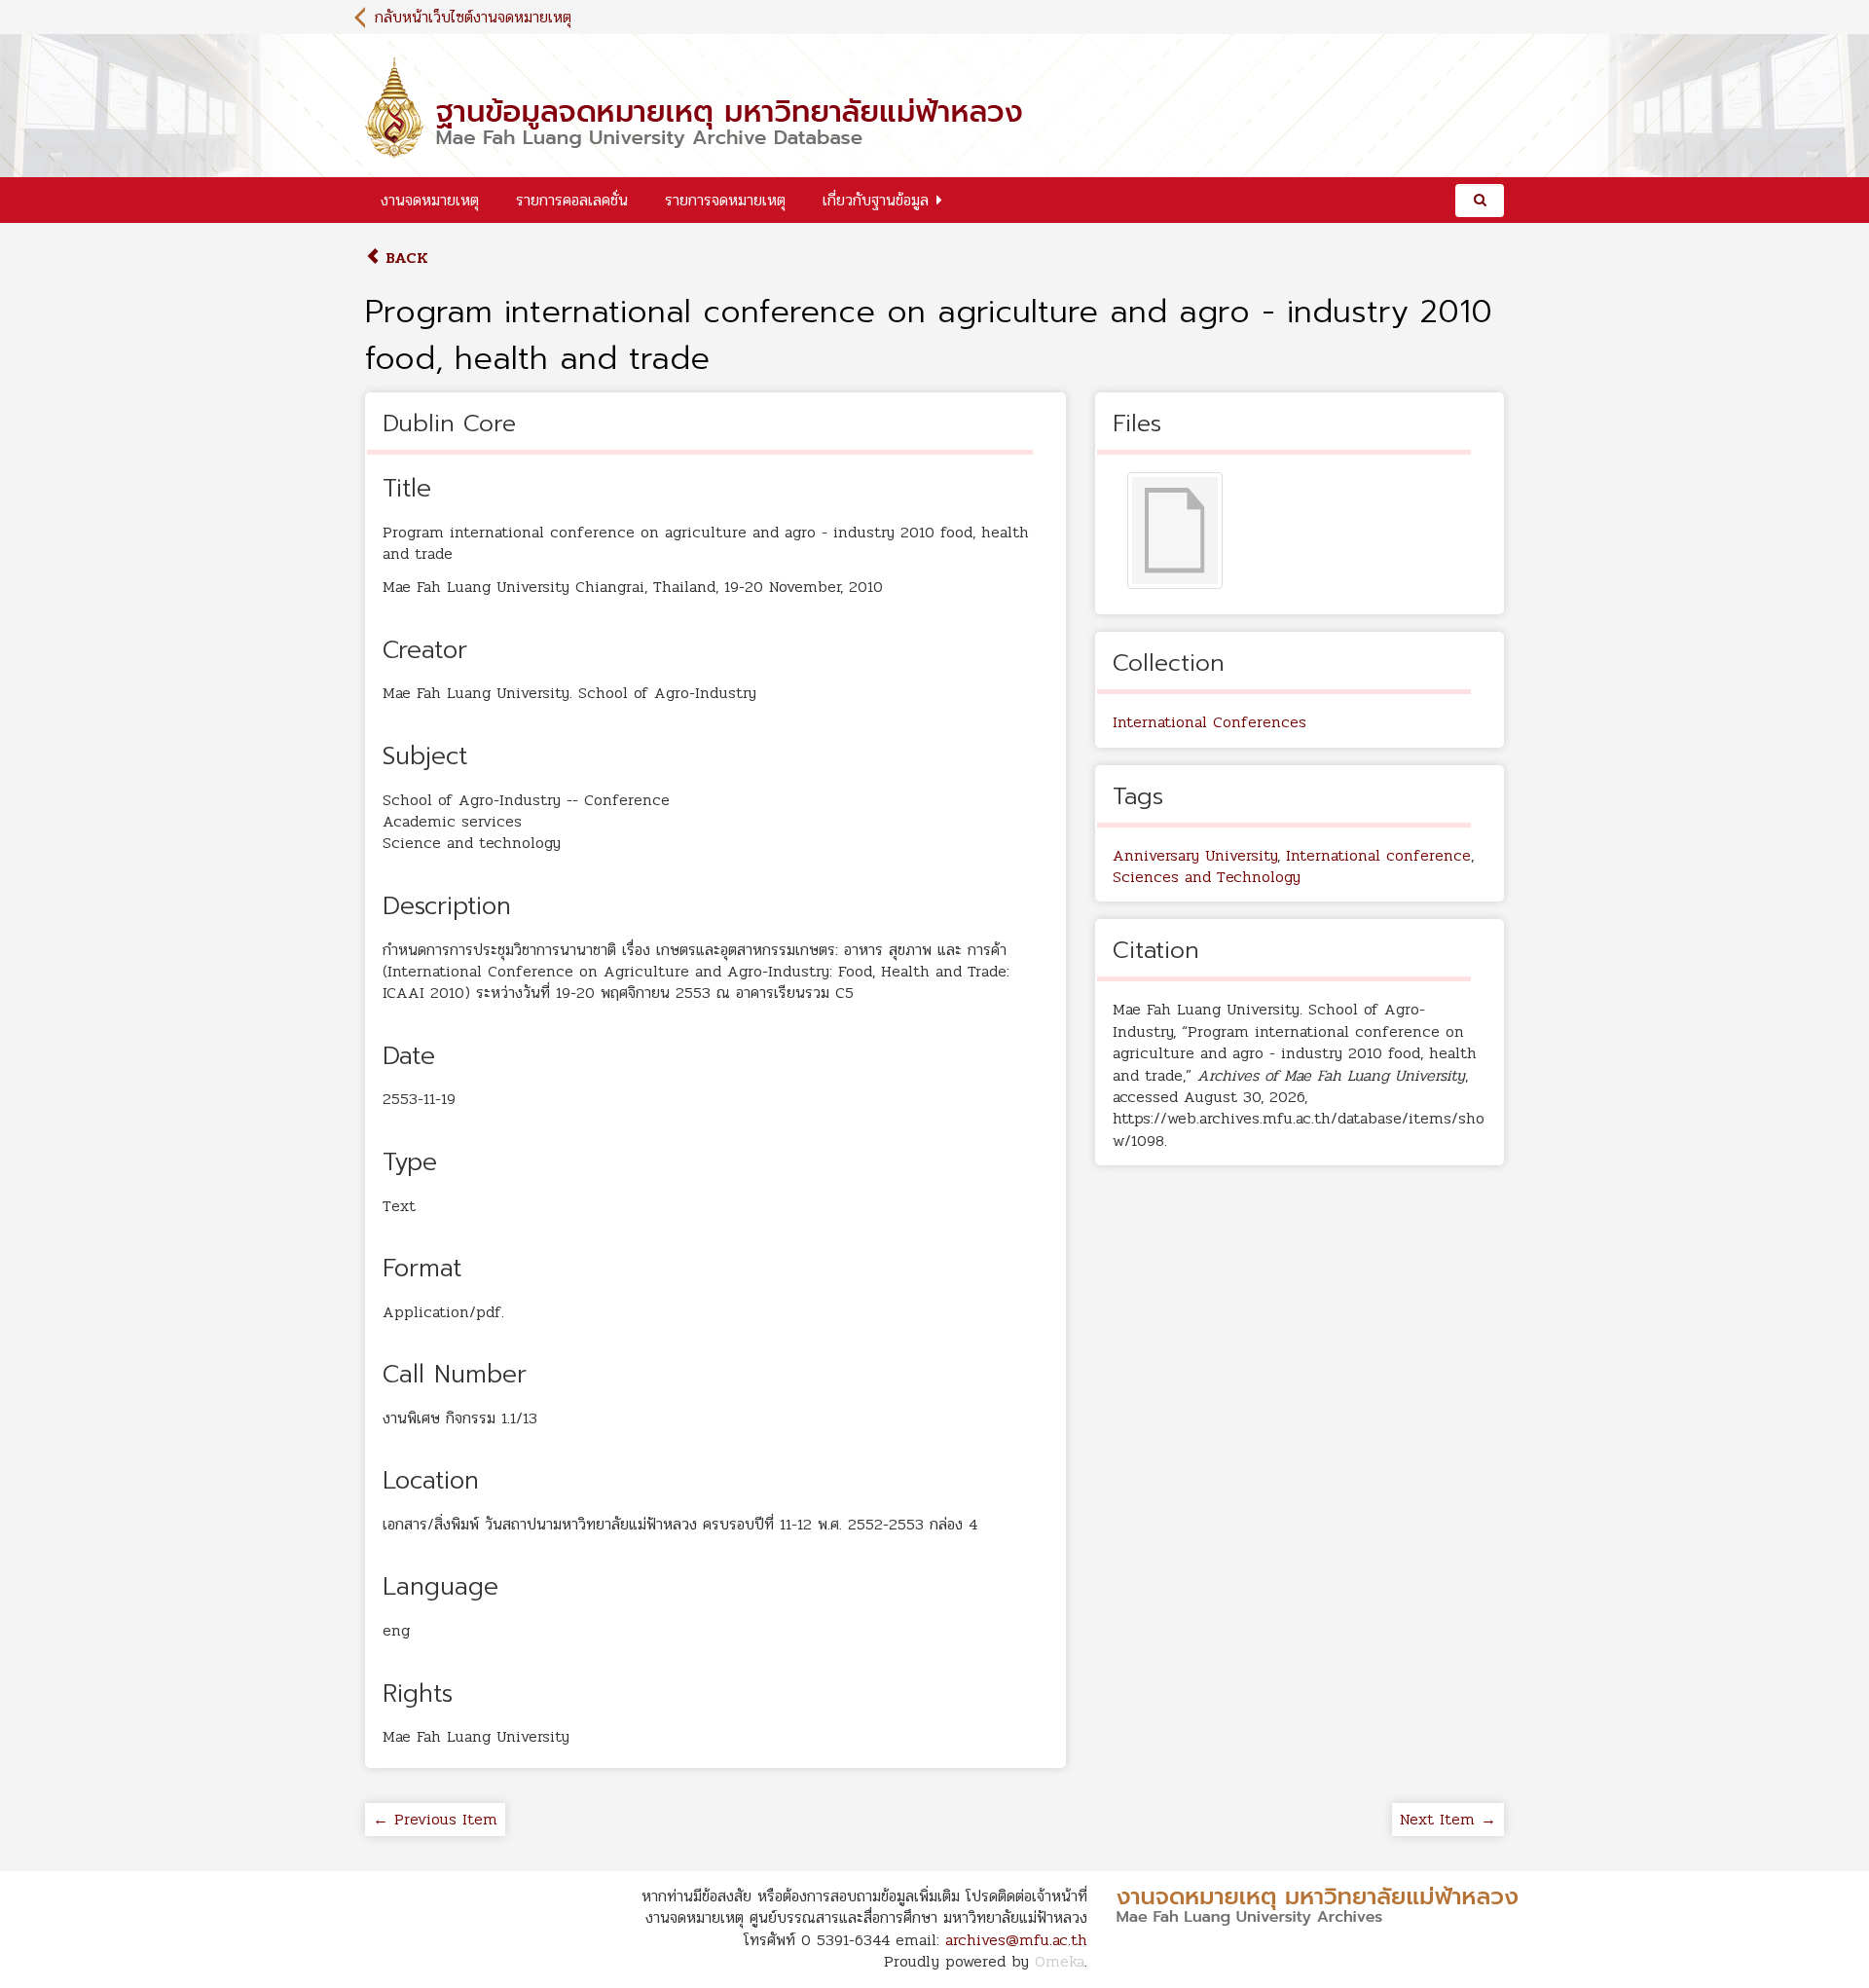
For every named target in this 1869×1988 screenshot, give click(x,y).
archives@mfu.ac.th (1016, 1940)
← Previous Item (435, 1819)
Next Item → (1448, 1819)
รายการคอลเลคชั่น (572, 200)
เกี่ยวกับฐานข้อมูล (876, 200)
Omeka (1060, 1961)
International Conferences (1209, 722)
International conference (1378, 855)
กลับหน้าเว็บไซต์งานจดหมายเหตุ (473, 17)
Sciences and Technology (1207, 877)
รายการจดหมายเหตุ (725, 200)
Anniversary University (1195, 855)
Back (404, 258)
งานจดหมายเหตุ (430, 200)
